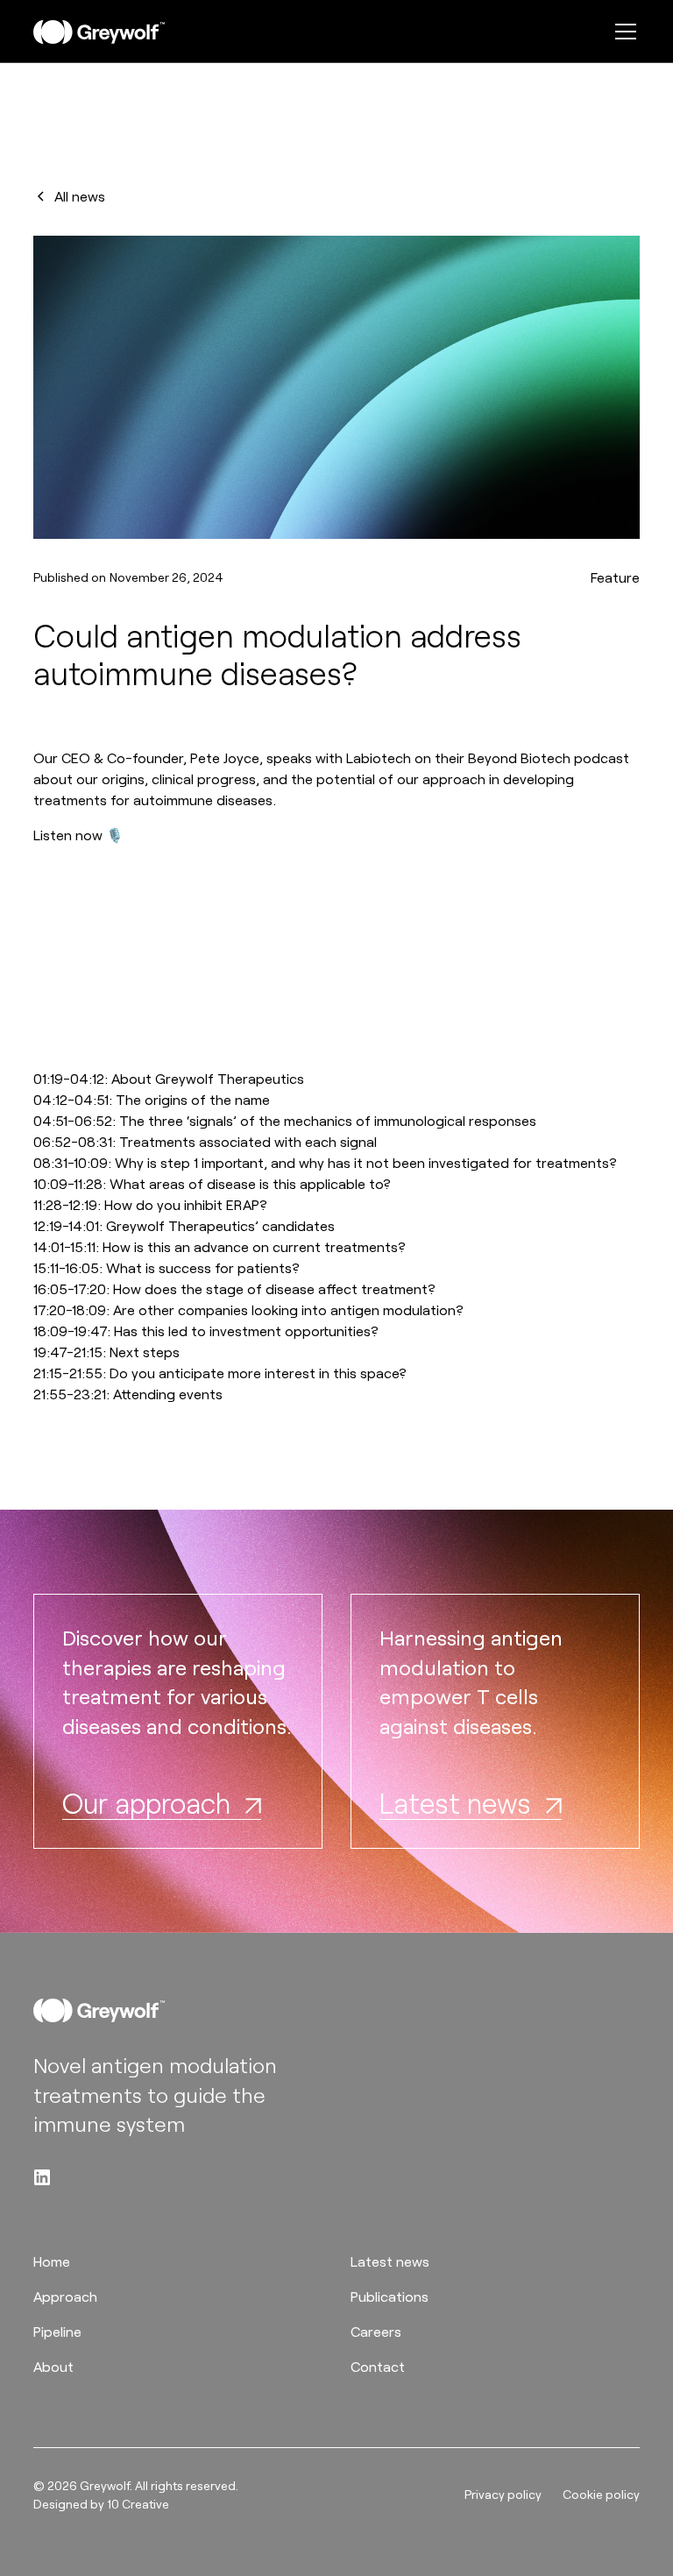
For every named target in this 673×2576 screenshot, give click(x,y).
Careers (376, 2331)
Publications (390, 2296)
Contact (378, 2366)
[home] (99, 32)
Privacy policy (503, 2494)
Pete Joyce (225, 757)
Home (52, 2261)
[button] (622, 32)
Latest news (390, 2261)
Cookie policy (601, 2494)
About (53, 2366)
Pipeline (57, 2331)
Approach (65, 2296)
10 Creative (138, 2504)
